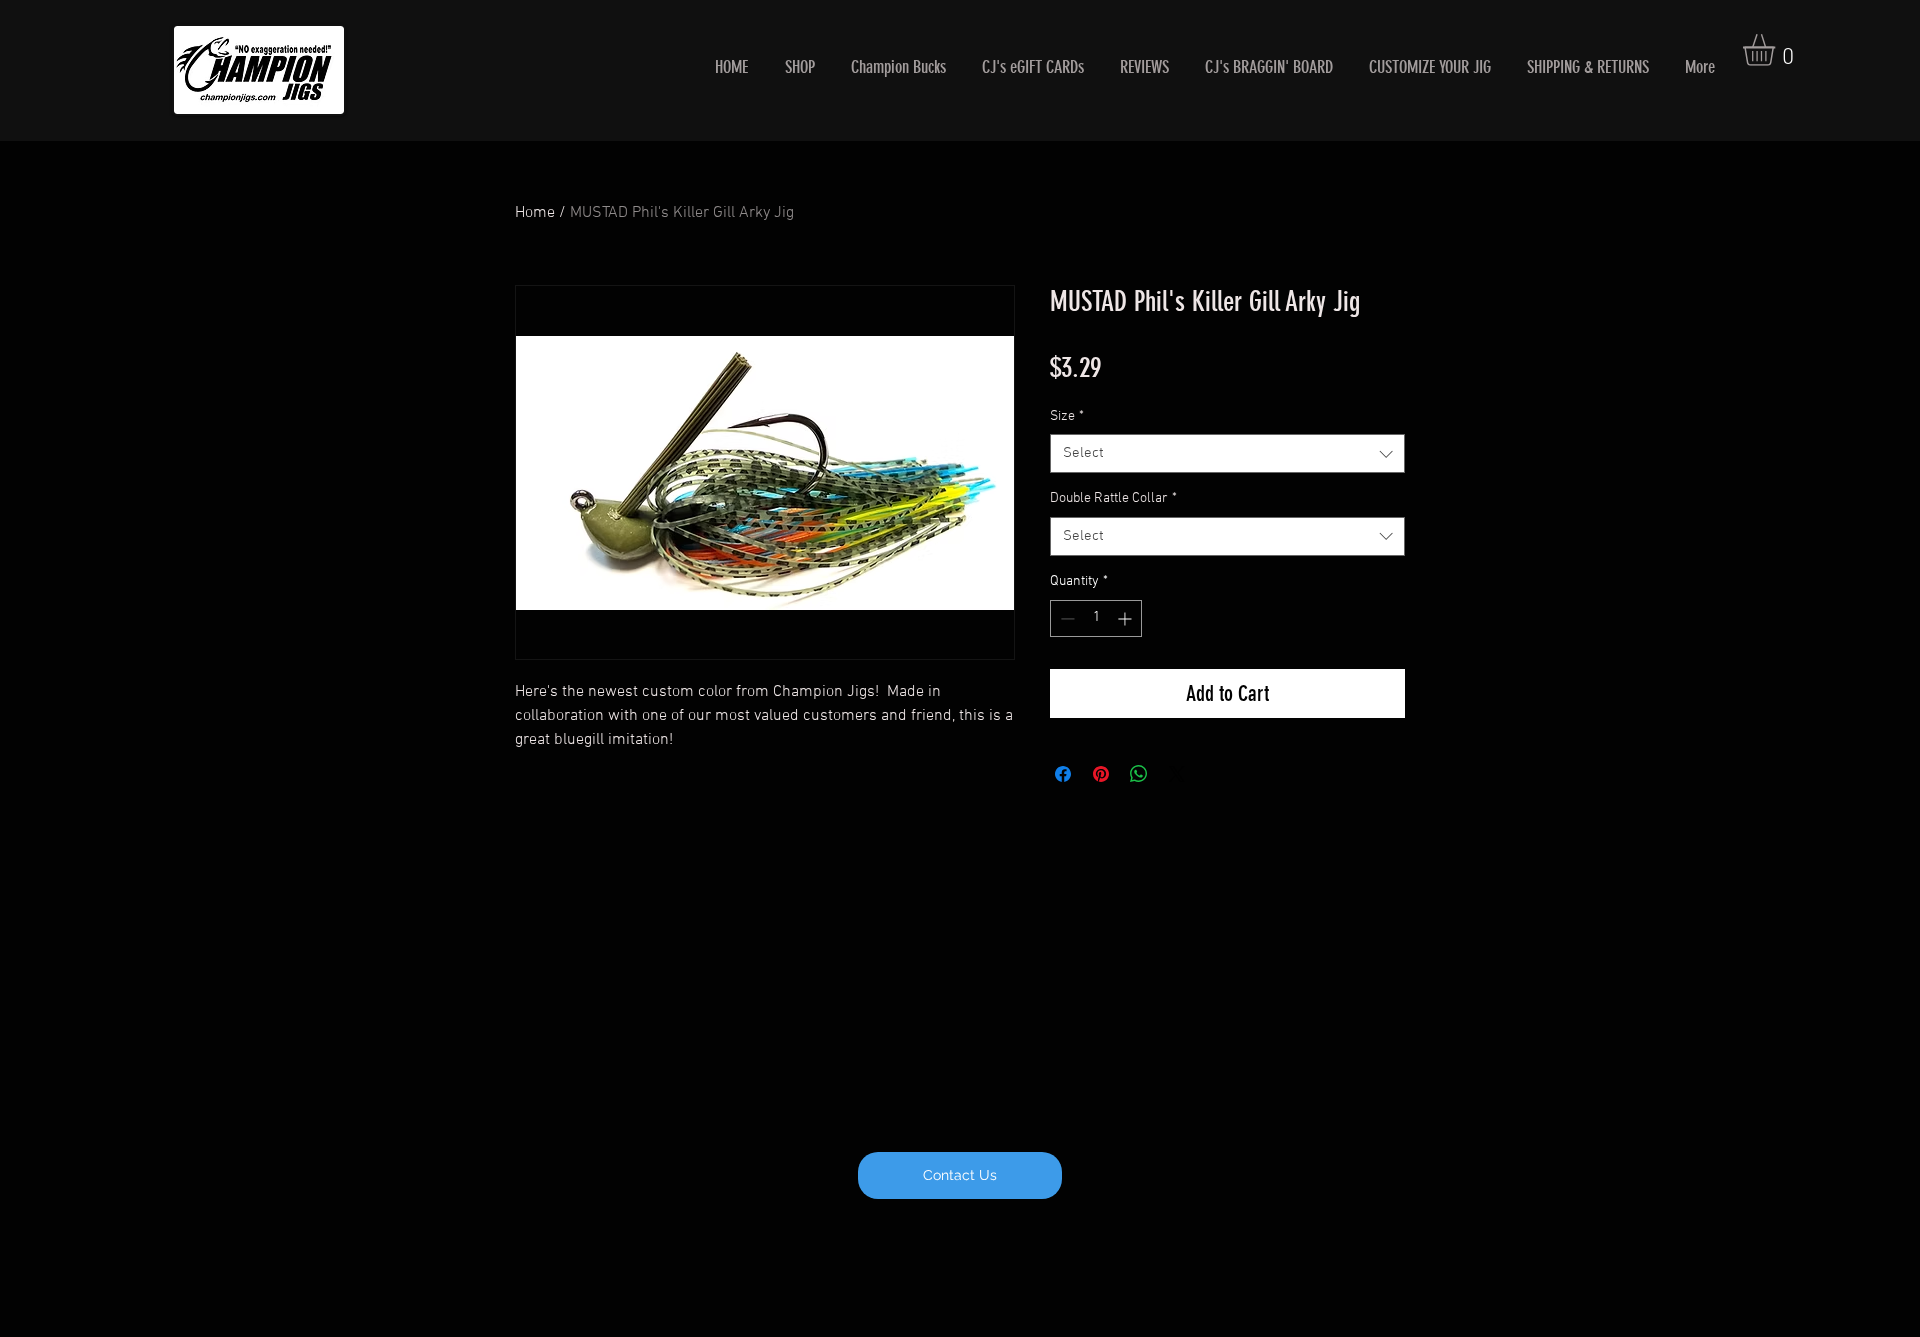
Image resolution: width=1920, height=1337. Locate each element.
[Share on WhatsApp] (1139, 774)
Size (1067, 416)
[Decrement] (1065, 618)
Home (535, 213)
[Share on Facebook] (1063, 774)
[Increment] (1126, 618)
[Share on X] (1177, 774)
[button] (1777, 50)
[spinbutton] (1096, 618)
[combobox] (1227, 453)
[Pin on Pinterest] (1101, 774)
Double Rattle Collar (1113, 498)
